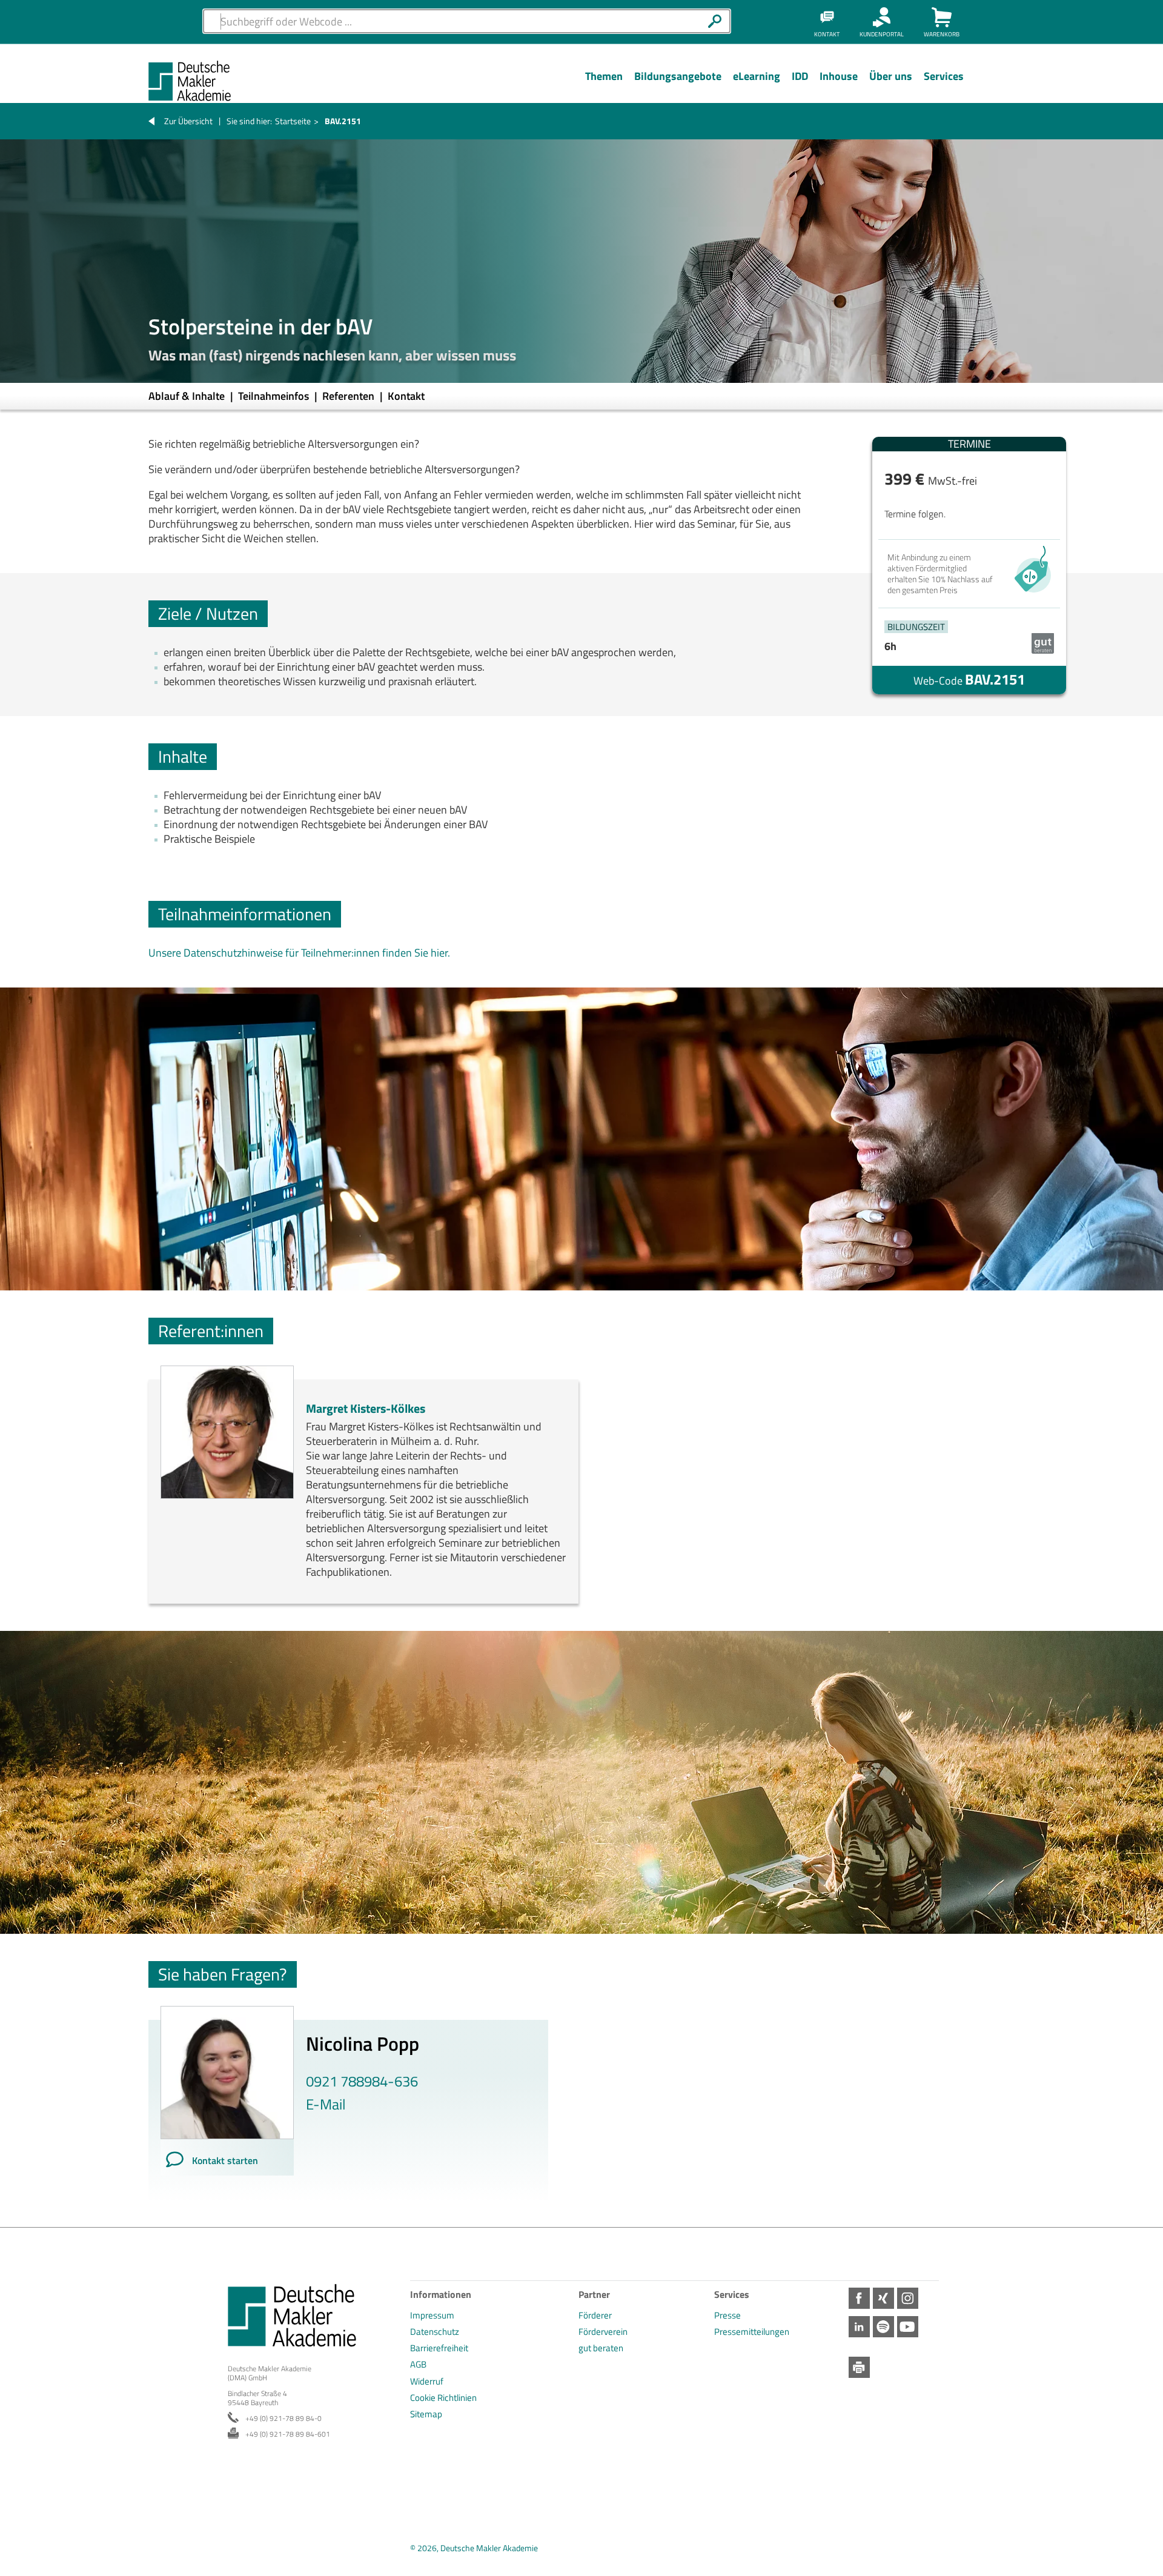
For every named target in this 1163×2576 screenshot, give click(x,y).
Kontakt (406, 396)
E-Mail (326, 2104)
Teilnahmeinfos (275, 396)
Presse (727, 2315)
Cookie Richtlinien (443, 2398)
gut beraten (601, 2348)
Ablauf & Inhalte (188, 396)
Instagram (908, 2298)
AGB (418, 2364)
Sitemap (426, 2414)
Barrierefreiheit (439, 2348)
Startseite (293, 121)
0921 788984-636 (362, 2081)
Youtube (908, 2327)
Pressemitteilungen (752, 2332)
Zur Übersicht (188, 121)
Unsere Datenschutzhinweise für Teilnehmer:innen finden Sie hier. (299, 953)
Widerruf (427, 2381)
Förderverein (603, 2332)
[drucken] (859, 2367)
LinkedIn (859, 2327)
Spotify (883, 2327)
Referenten (350, 396)
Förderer (595, 2315)
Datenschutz (435, 2332)
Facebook (859, 2298)
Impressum (432, 2315)
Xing (883, 2298)
